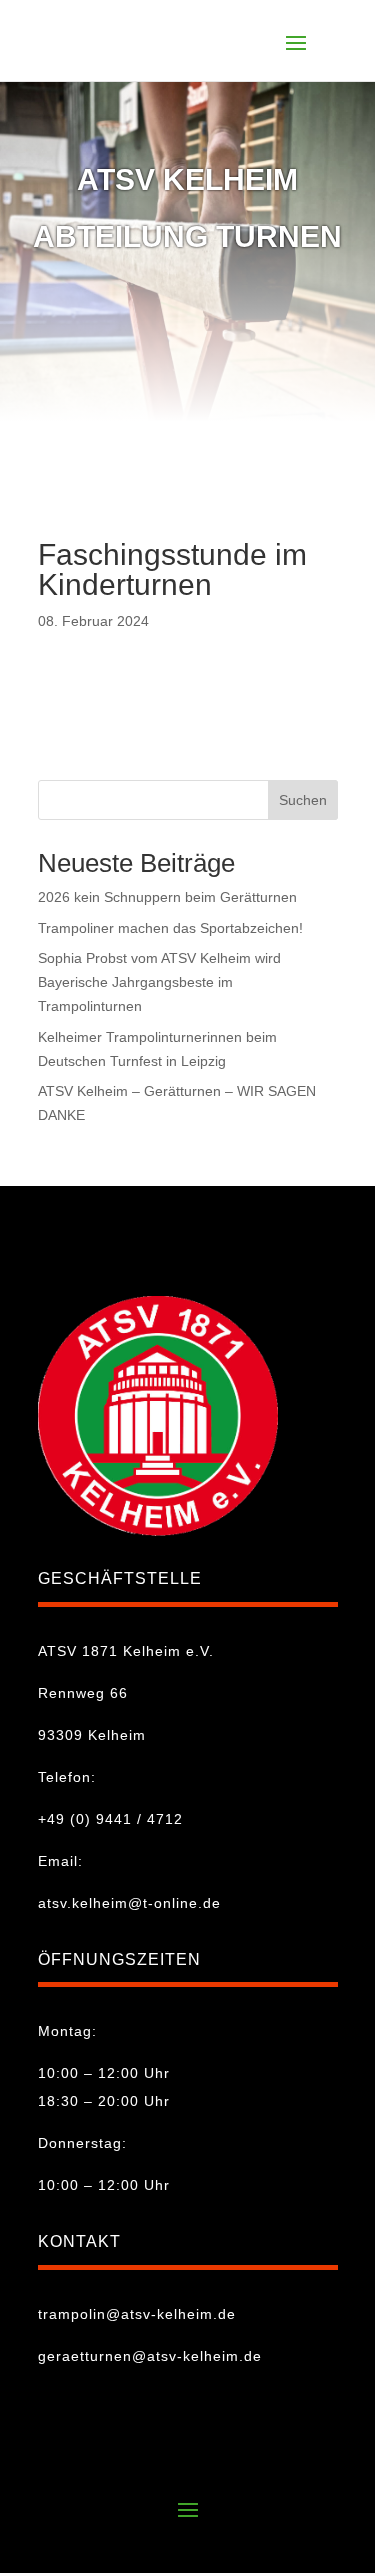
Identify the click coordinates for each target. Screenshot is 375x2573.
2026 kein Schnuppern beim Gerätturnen (167, 897)
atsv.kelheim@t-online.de (129, 1903)
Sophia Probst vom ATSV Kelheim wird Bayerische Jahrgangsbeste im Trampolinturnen (159, 982)
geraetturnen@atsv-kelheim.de (150, 2356)
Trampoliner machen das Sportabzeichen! (170, 928)
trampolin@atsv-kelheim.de (137, 2314)
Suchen (303, 800)
